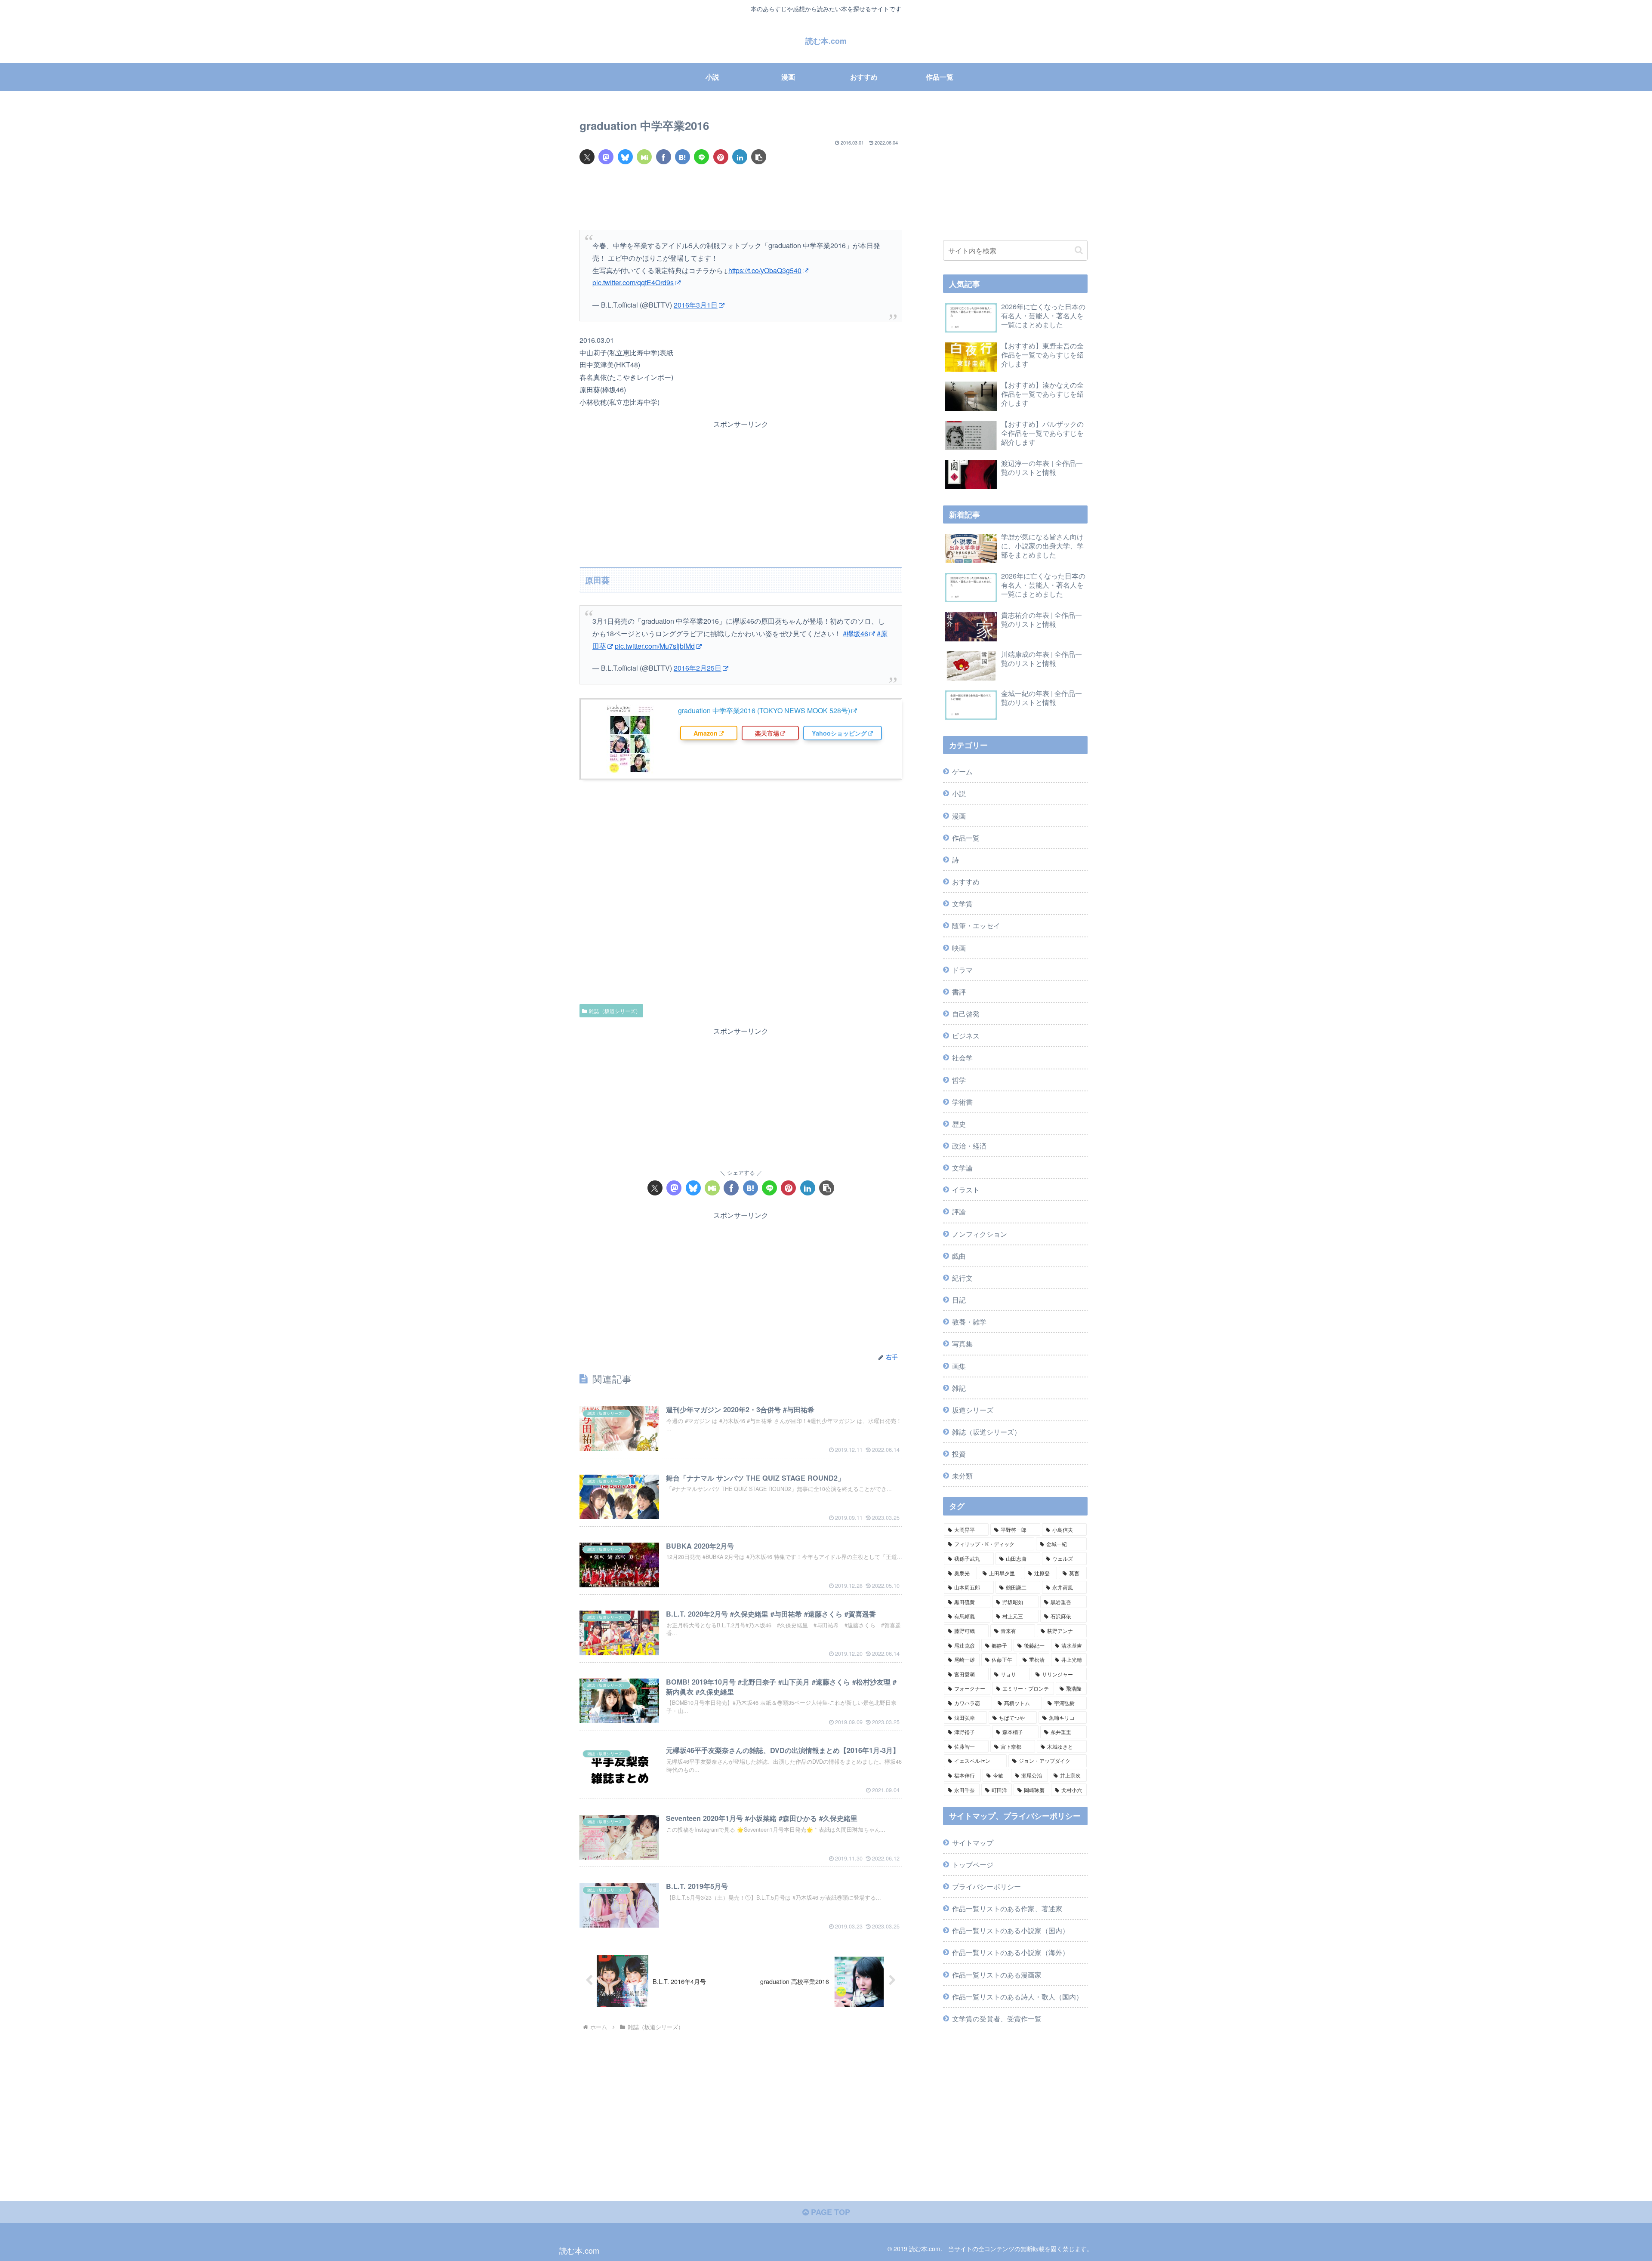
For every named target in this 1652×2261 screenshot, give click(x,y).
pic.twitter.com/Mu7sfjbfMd (655, 646)
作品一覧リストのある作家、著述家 (1007, 1908)
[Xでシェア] (587, 157)
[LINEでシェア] (701, 157)
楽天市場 (767, 733)
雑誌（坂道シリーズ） (615, 1011)
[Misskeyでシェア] (644, 157)
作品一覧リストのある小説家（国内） (1011, 1930)
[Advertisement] (741, 197)
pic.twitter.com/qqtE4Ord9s (633, 282)
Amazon (706, 733)
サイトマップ (973, 1842)
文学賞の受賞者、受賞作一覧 (997, 2018)
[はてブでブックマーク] (683, 157)
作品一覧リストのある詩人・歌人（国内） (1017, 1996)
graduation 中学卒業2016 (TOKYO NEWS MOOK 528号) (764, 710)
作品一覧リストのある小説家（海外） (1011, 1952)
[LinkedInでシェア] (740, 157)
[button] (759, 157)
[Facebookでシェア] (664, 157)
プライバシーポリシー (986, 1886)
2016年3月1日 (696, 305)
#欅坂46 (855, 633)
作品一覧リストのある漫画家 (997, 1975)
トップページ (973, 1864)
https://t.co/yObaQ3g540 (765, 270)
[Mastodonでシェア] (606, 157)
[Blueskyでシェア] (625, 157)
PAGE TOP (829, 2212)
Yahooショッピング (839, 733)
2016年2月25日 (698, 668)
